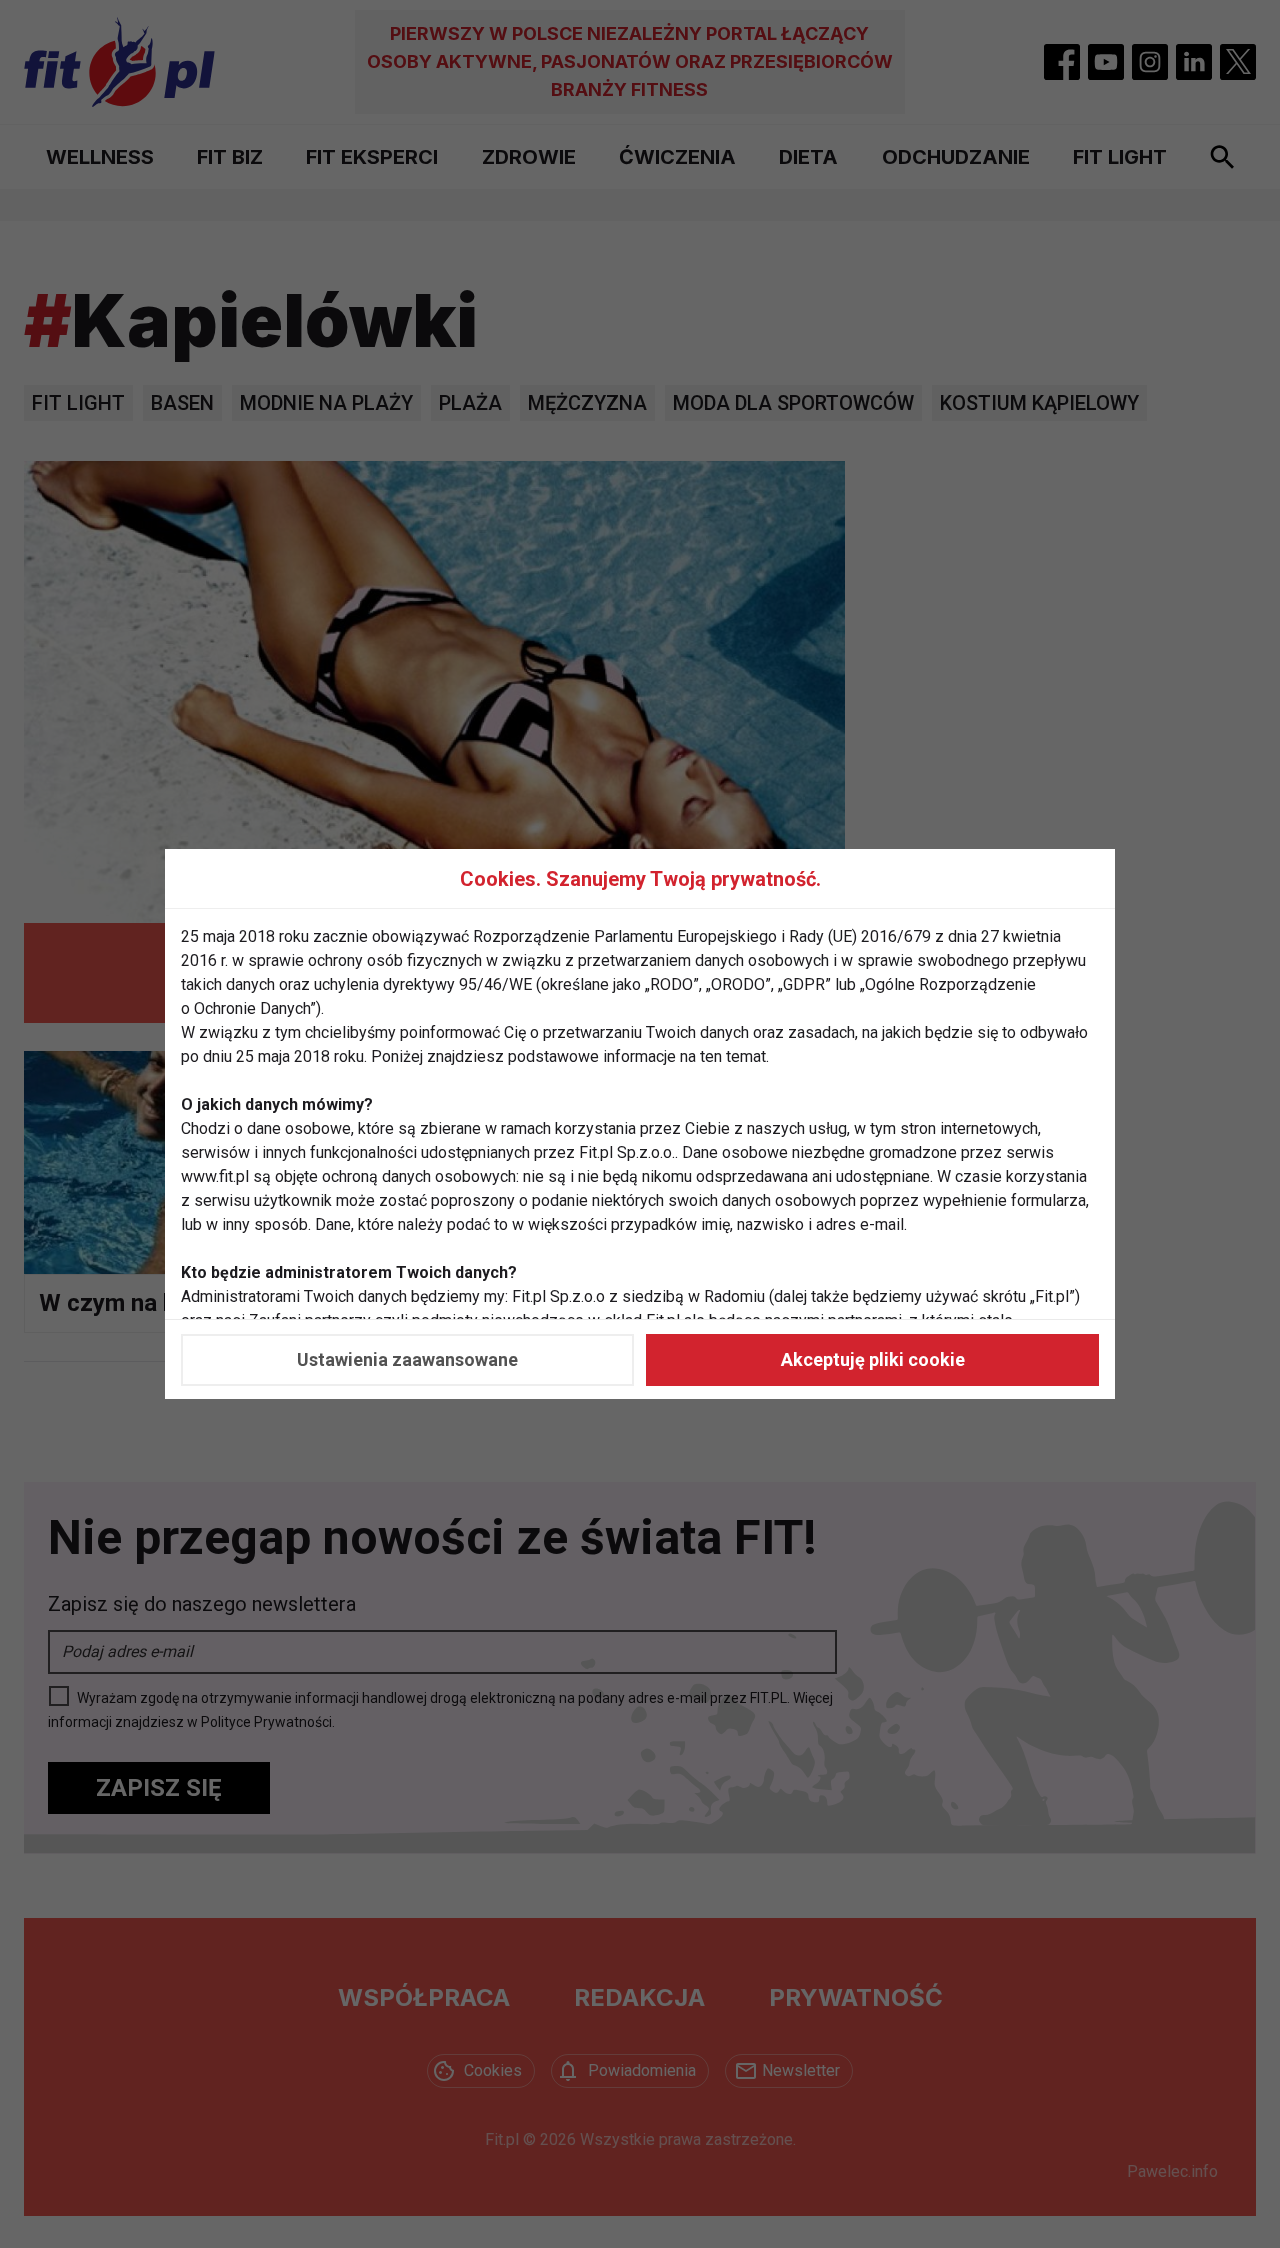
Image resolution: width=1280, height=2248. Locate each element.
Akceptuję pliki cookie (873, 1359)
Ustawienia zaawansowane (407, 1359)
